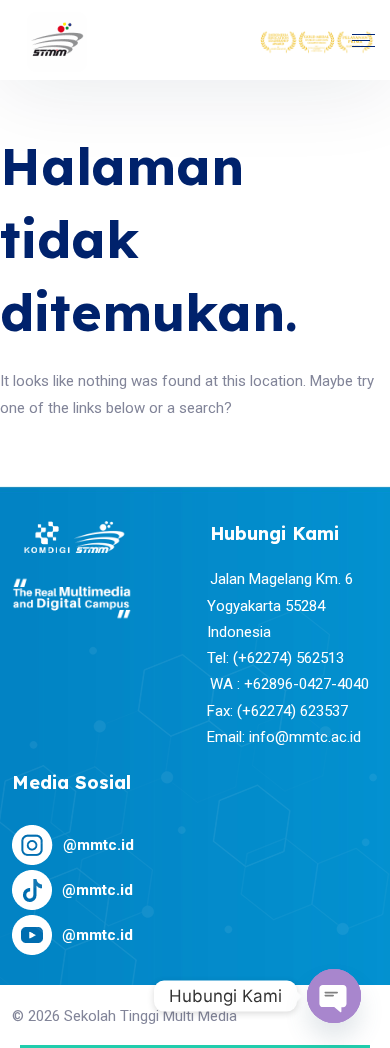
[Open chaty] (334, 996)
